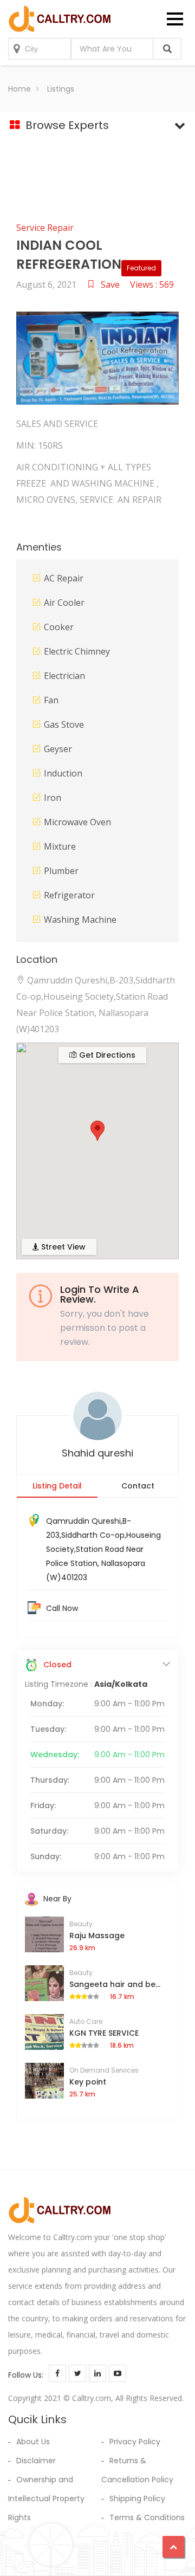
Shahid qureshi (97, 1453)
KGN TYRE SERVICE (104, 2033)
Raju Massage (97, 1936)
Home (19, 89)
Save (110, 284)
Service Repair (45, 228)
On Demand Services (104, 2070)
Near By (57, 1899)
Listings (61, 89)
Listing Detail (57, 1486)
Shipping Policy (137, 2499)
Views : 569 (152, 284)
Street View (62, 1247)
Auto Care (86, 2021)
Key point (88, 2082)
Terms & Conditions (147, 2517)
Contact (138, 1486)
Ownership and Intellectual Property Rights (46, 2499)
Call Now (62, 1608)
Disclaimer (36, 2461)
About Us (33, 2442)
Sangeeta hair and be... (115, 1984)
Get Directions (106, 1055)
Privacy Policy (135, 2442)
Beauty (81, 1924)
